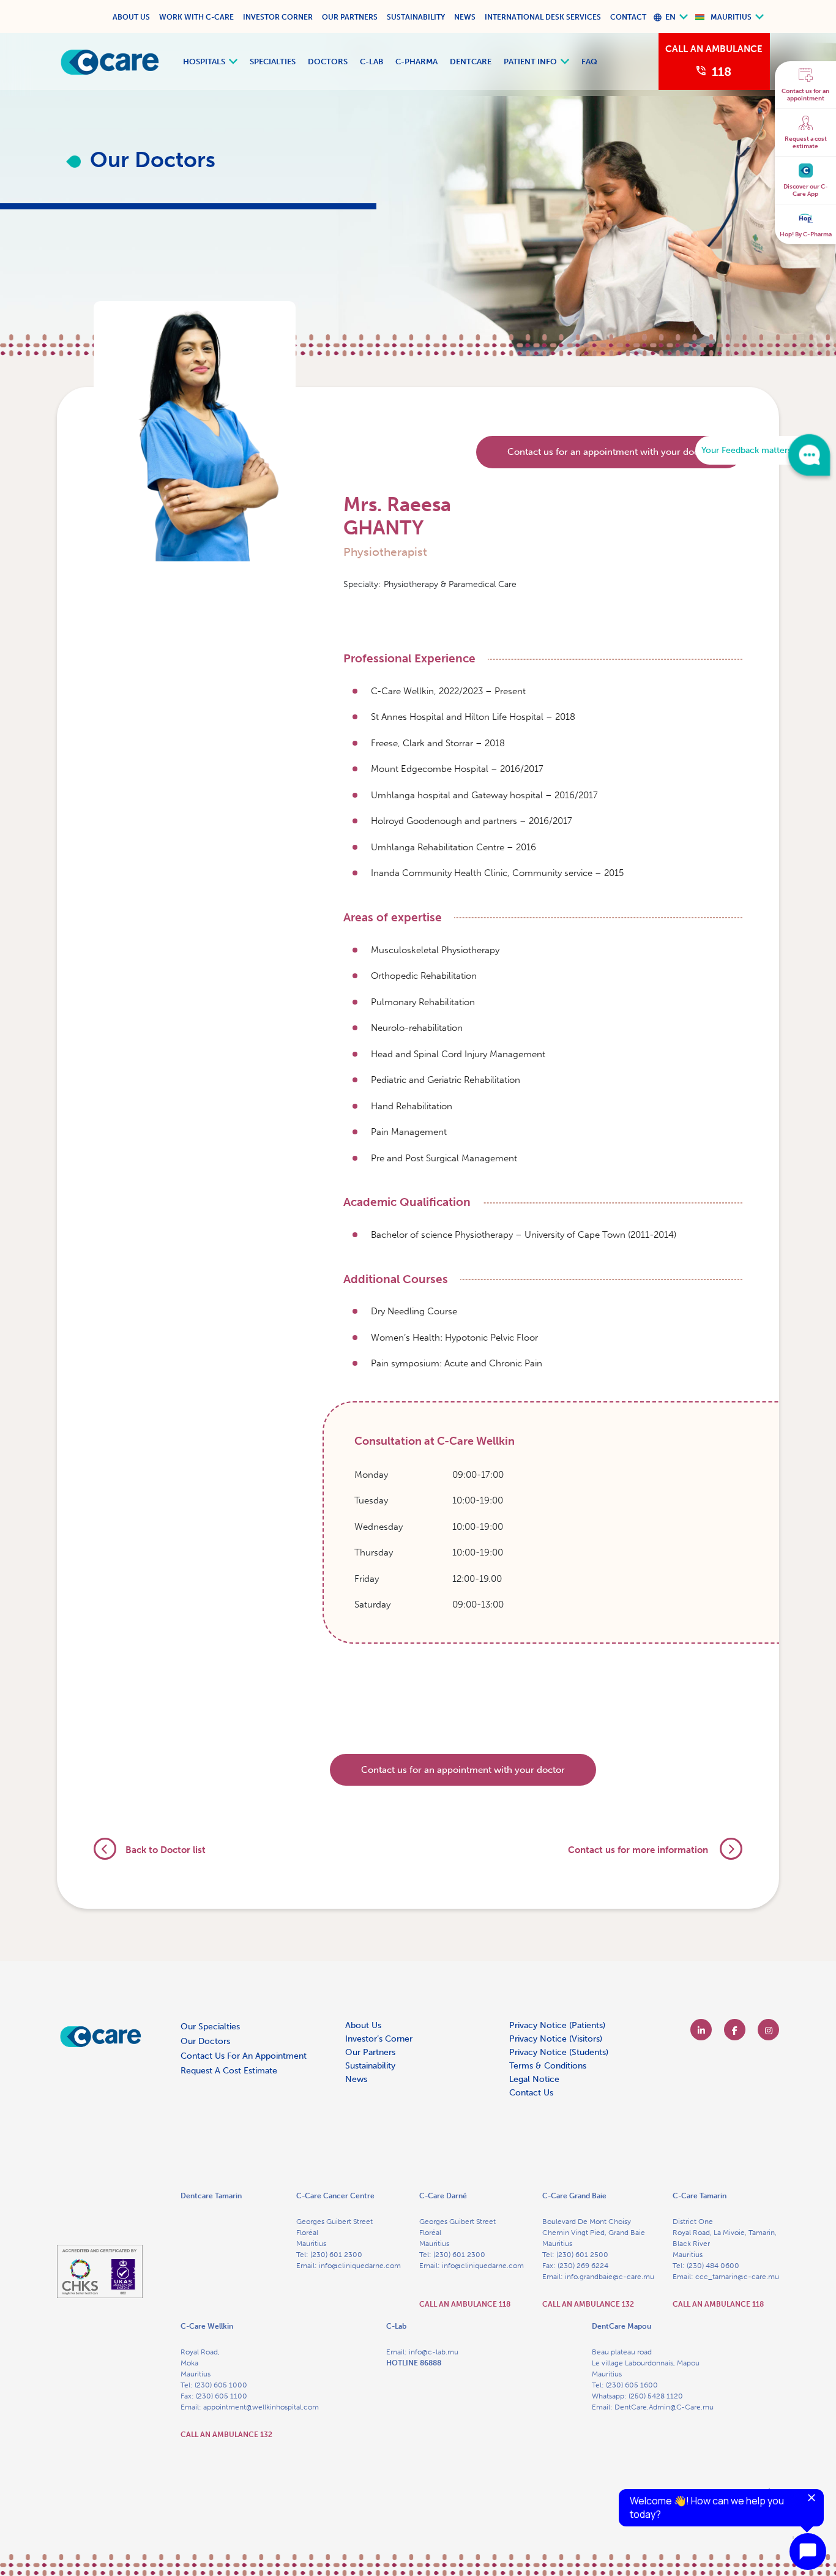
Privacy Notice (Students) (559, 2052)
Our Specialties (210, 2027)
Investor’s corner (379, 2039)
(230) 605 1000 (221, 2385)
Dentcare (471, 62)
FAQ (589, 62)
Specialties (273, 62)
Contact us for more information (639, 1850)
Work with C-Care (196, 17)
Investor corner (278, 17)
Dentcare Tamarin (211, 2196)
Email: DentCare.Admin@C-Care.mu (653, 2407)
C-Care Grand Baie (574, 2196)
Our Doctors (205, 2041)
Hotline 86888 (414, 2363)
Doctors (328, 62)
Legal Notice (534, 2079)
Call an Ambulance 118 (465, 2304)
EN (670, 17)
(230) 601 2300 (336, 2255)
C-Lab (371, 62)
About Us (131, 17)
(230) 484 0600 (713, 2266)
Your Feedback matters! (748, 450)
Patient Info (530, 62)
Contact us (531, 2093)
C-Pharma (416, 62)
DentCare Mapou (621, 2326)
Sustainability (416, 17)
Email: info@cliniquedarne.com (349, 2266)
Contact (628, 17)
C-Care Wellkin (207, 2326)
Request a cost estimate (229, 2071)
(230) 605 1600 (632, 2385)
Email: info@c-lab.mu (422, 2352)
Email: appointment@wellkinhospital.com (250, 2407)
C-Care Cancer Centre (335, 2196)
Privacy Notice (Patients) (557, 2025)
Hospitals (204, 62)
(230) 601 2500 (582, 2255)
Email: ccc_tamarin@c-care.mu (726, 2277)
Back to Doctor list (166, 1850)
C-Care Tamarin (700, 2196)
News (465, 17)
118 (722, 72)
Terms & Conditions (548, 2066)
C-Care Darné (443, 2196)
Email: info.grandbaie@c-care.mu (598, 2277)
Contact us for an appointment (244, 2056)
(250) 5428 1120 (656, 2396)
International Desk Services (543, 17)
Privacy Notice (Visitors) (556, 2039)
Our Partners (350, 17)
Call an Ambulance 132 (588, 2304)
